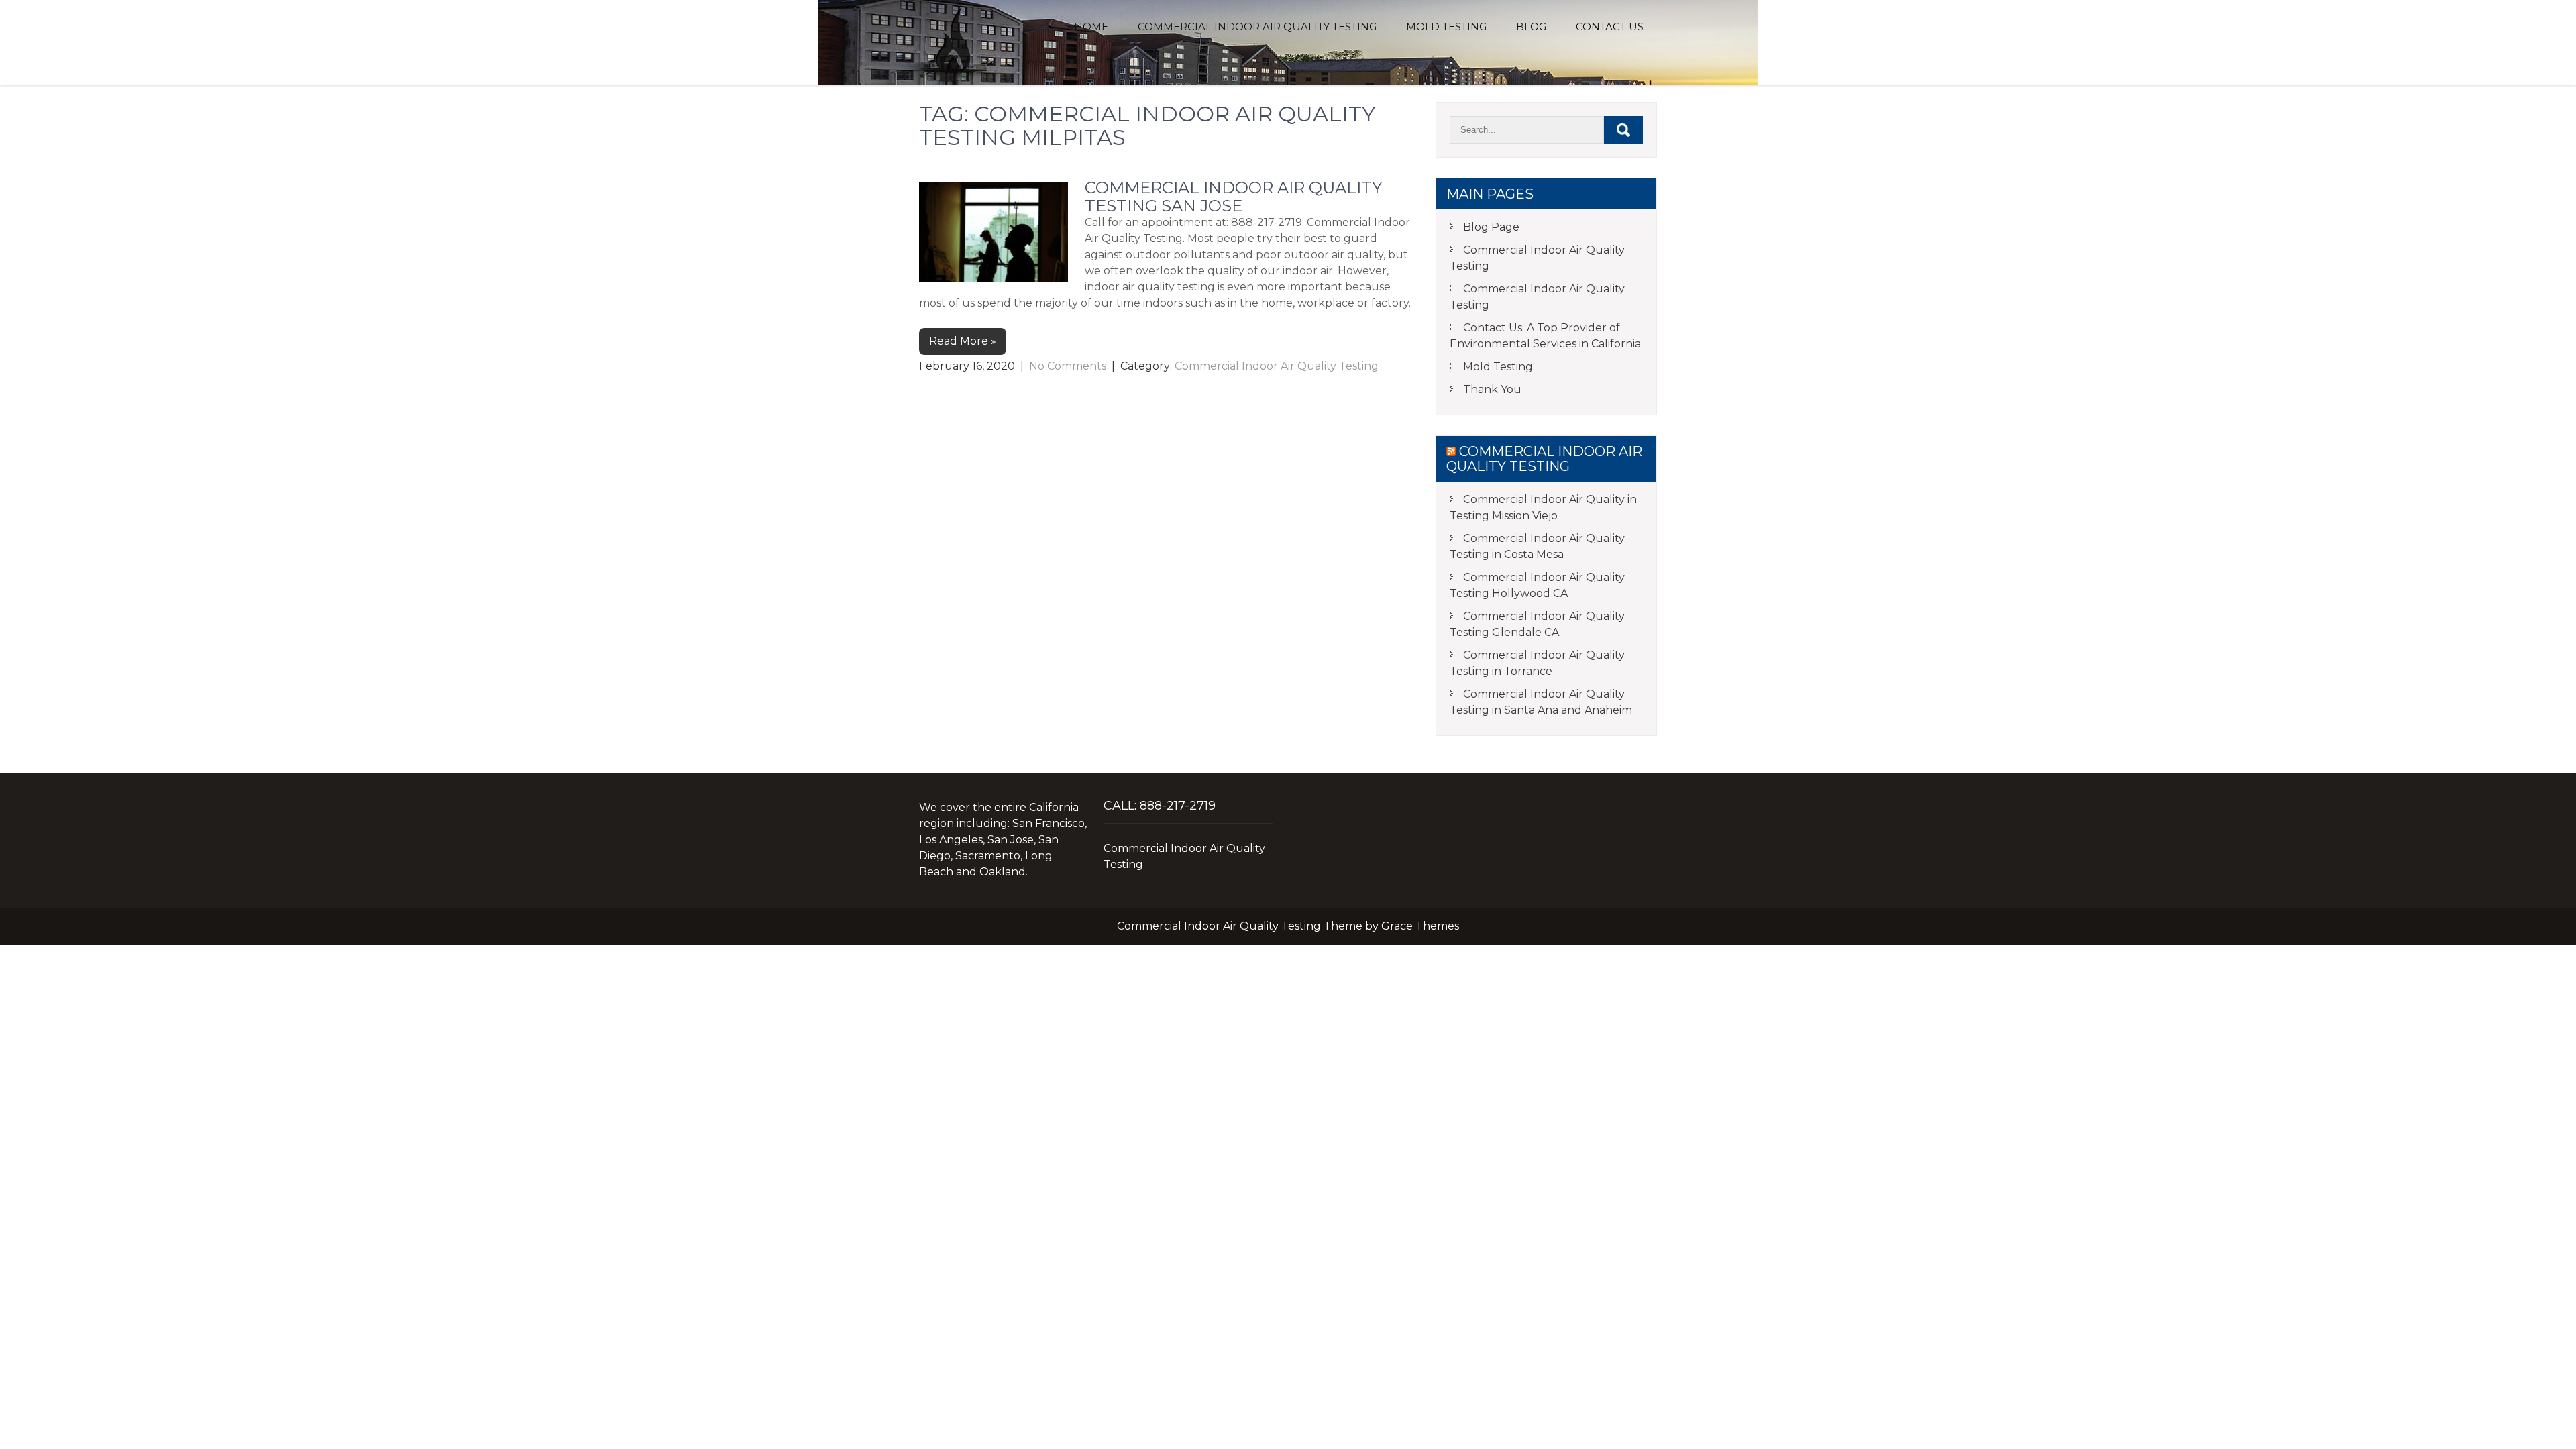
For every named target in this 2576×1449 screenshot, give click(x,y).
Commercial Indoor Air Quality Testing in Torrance (1537, 663)
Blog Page (1491, 227)
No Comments (1068, 366)
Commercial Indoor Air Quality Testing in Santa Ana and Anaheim (1541, 702)
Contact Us (1610, 26)
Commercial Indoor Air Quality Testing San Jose (1233, 196)
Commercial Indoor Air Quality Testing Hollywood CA (1537, 585)
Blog (1531, 26)
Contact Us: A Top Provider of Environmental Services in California (1545, 336)
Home (1091, 26)
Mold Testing (1446, 26)
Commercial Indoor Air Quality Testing (1257, 26)
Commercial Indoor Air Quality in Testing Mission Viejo (1543, 507)
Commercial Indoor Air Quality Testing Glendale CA (1537, 624)
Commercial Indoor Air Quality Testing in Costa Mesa (1537, 546)
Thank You (1492, 389)
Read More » (963, 341)
